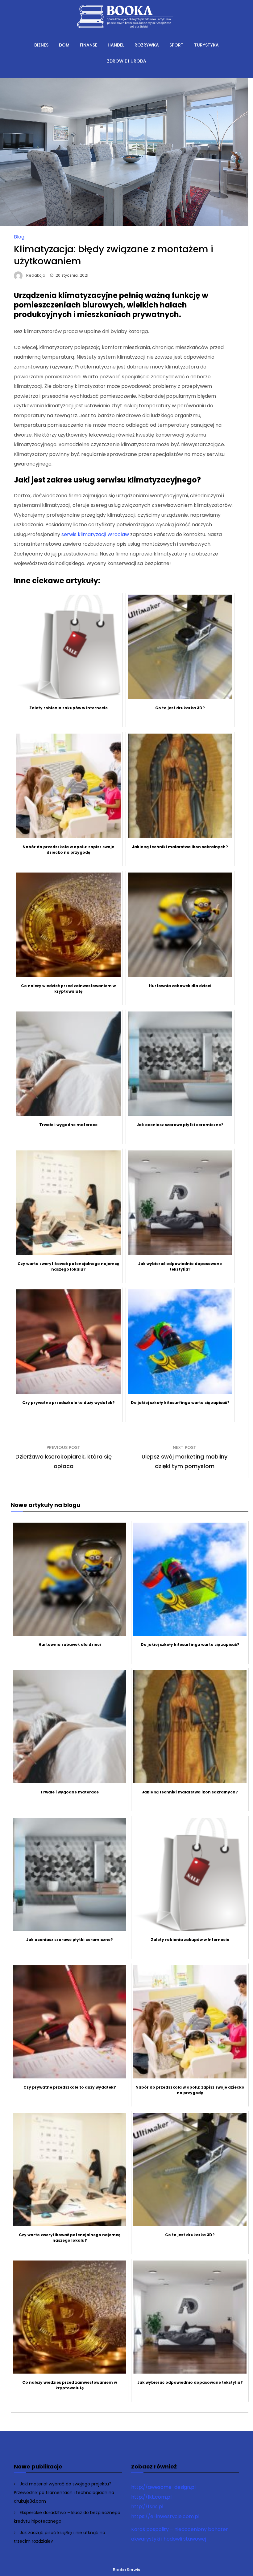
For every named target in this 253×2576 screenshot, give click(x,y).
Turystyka (206, 45)
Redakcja (36, 275)
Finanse (89, 45)
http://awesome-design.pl (163, 2487)
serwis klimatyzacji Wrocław (95, 534)
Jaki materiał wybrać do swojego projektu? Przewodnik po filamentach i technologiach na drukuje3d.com (64, 2492)
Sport (176, 45)
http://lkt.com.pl (151, 2497)
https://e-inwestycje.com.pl (165, 2516)
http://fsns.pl (147, 2507)
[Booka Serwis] (127, 32)
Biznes (41, 45)
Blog (19, 237)
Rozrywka (147, 45)
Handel (116, 45)
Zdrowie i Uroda (127, 61)
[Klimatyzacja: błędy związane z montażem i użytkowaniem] (124, 224)
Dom (64, 45)
